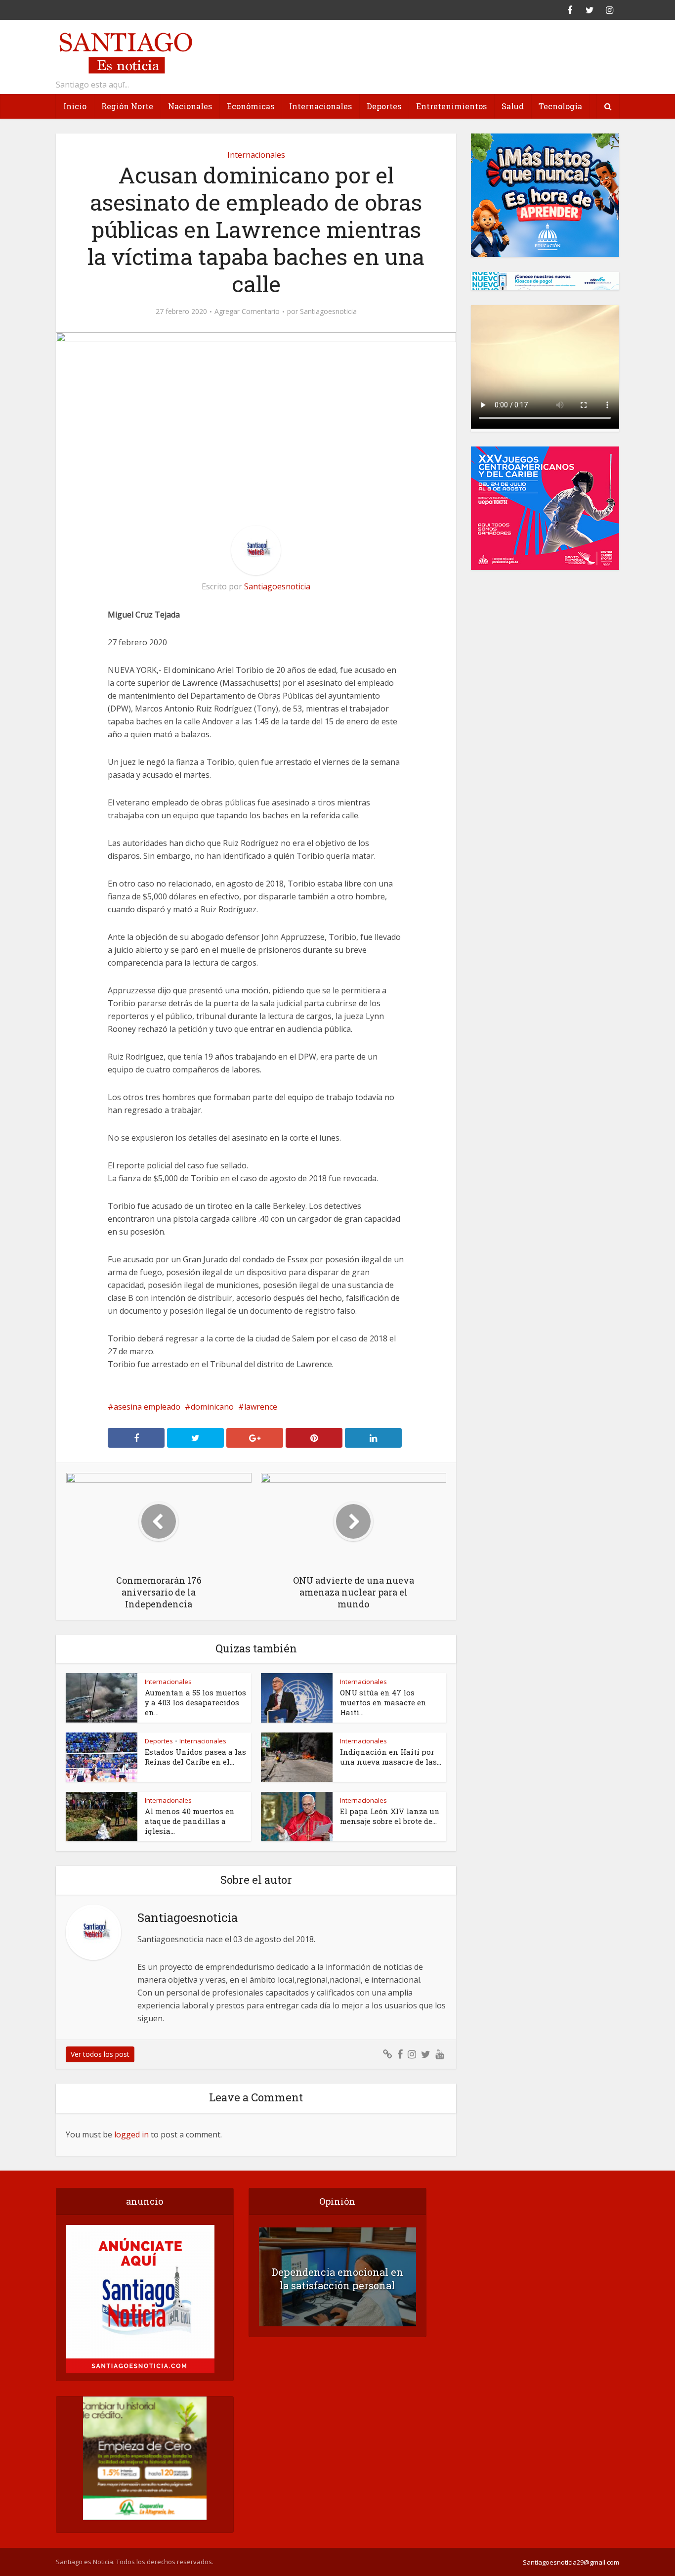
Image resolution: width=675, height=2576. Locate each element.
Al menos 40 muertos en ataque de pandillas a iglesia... (190, 1821)
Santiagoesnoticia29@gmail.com (571, 2562)
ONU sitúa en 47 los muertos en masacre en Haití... (383, 1702)
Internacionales (320, 106)
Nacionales (190, 106)
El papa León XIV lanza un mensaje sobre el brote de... (390, 1816)
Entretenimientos (451, 106)
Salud (513, 106)
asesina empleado (147, 1407)
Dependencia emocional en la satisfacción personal (337, 2279)
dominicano (212, 1407)
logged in (131, 2134)
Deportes (384, 106)
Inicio (75, 106)
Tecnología (560, 106)
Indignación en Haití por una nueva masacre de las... (391, 1757)
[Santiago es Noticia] (125, 52)
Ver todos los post (100, 2054)
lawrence (261, 1407)
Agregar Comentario (247, 311)
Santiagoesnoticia (328, 311)
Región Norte (127, 106)
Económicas (251, 106)
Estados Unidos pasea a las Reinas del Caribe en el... (195, 1757)
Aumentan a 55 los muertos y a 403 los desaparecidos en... (195, 1702)
